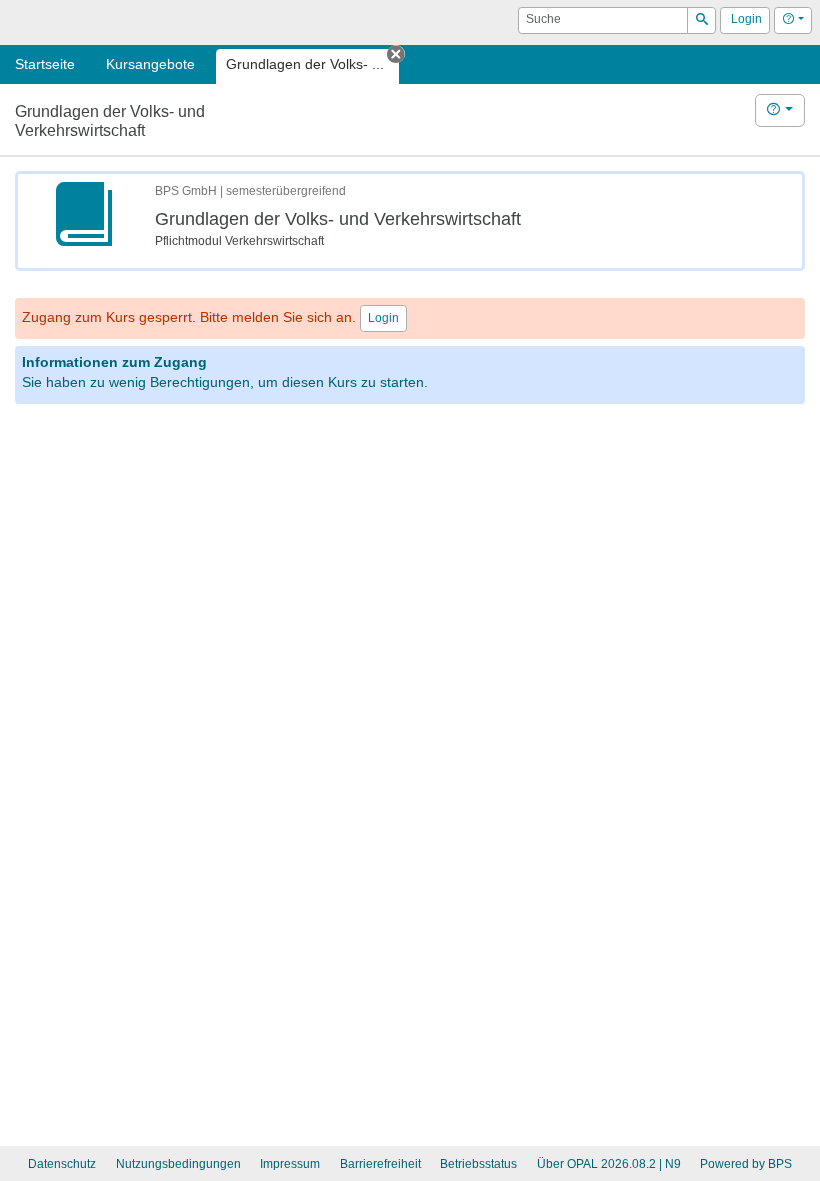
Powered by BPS (746, 1164)
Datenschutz (62, 1164)
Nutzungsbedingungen (178, 1164)
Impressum (290, 1164)
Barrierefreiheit (380, 1164)
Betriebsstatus (478, 1164)
